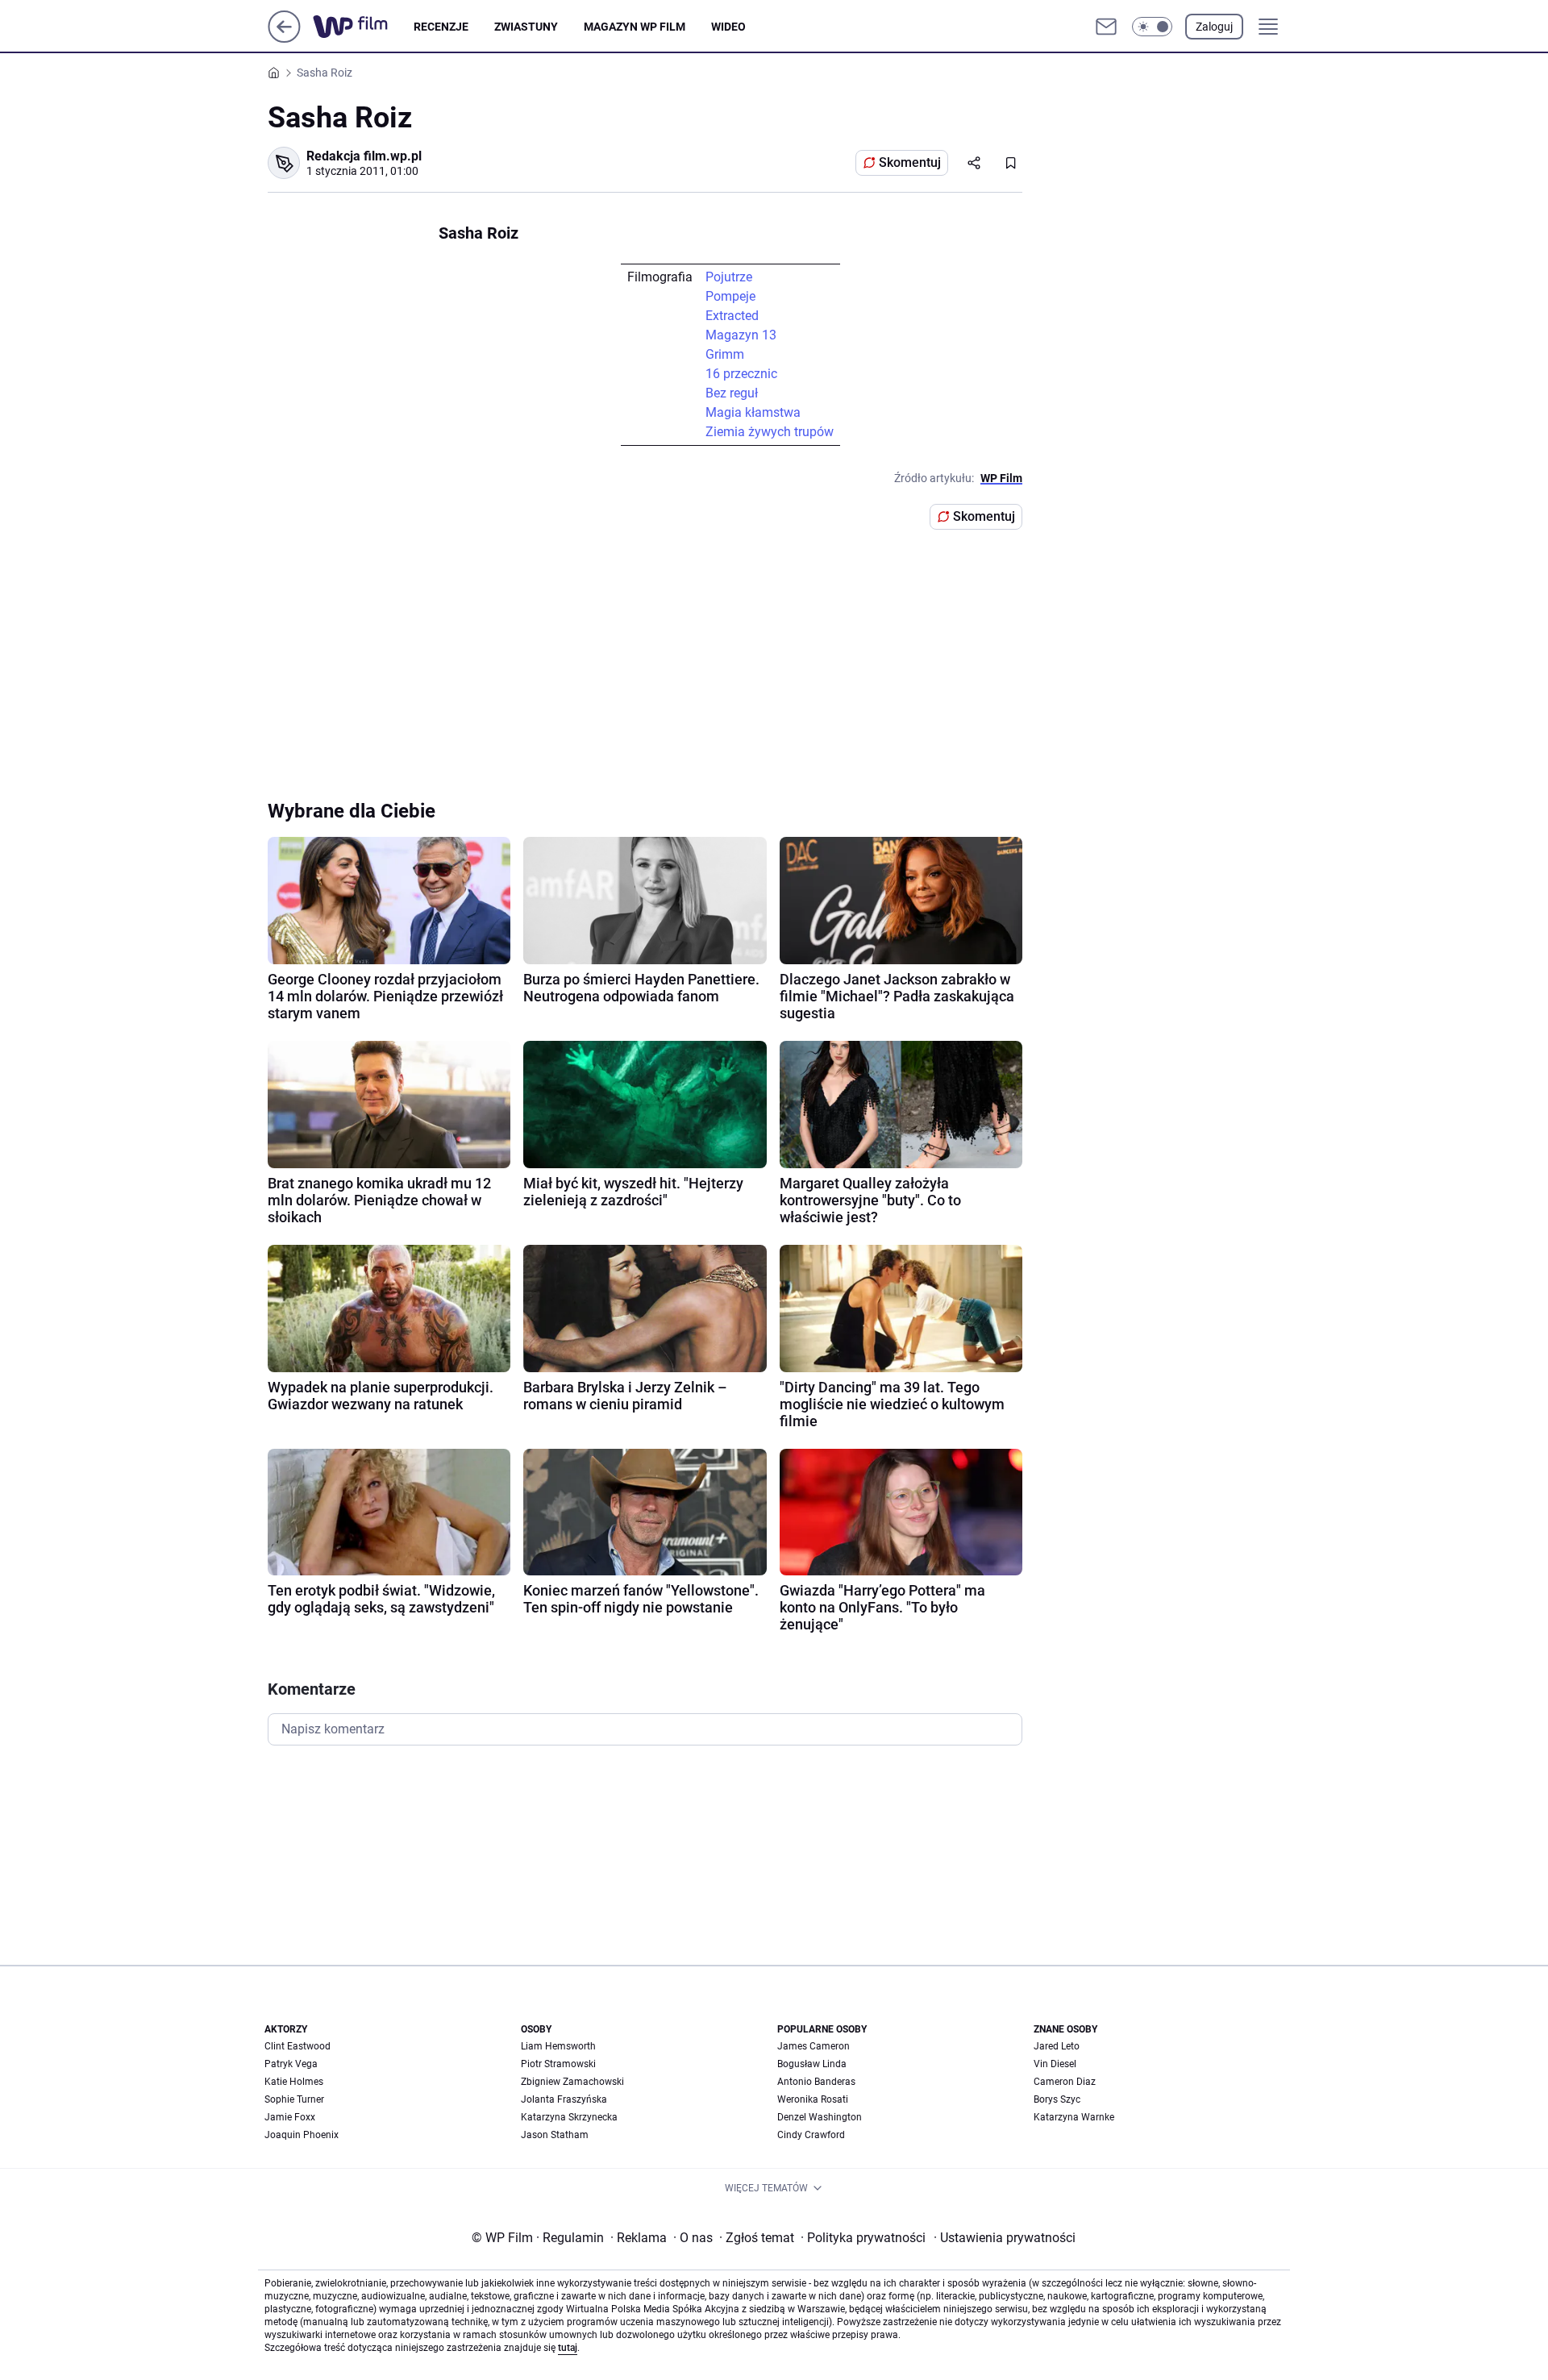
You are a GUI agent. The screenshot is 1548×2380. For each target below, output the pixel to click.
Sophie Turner (294, 2099)
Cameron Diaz (1065, 2082)
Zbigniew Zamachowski (572, 2082)
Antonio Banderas (816, 2082)
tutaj (568, 2348)
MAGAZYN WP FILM (635, 27)
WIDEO (728, 27)
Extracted (732, 316)
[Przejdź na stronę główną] (284, 38)
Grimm (725, 354)
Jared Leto (1057, 2046)
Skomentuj (910, 162)
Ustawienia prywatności (1005, 2238)
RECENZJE (441, 27)
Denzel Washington (820, 2117)
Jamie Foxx (290, 2117)
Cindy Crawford (811, 2135)
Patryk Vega (291, 2064)
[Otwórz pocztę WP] (1106, 27)
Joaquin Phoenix (302, 2135)
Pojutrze (729, 277)
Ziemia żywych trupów (770, 432)
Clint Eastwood (298, 2046)
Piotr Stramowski (558, 2064)
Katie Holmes (294, 2082)
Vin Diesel (1055, 2064)
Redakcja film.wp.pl (364, 156)
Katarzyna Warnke (1074, 2117)
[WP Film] (363, 27)
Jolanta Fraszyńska (564, 2099)
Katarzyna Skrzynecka (569, 2117)
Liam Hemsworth (558, 2046)
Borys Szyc (1057, 2099)
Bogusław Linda (812, 2064)
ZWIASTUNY (526, 27)
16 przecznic (741, 374)
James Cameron (814, 2046)
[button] (1152, 27)
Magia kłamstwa (753, 412)
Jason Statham (555, 2135)
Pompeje (730, 296)
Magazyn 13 (741, 335)
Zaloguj (1214, 27)
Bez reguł (732, 393)
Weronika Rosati (813, 2099)
